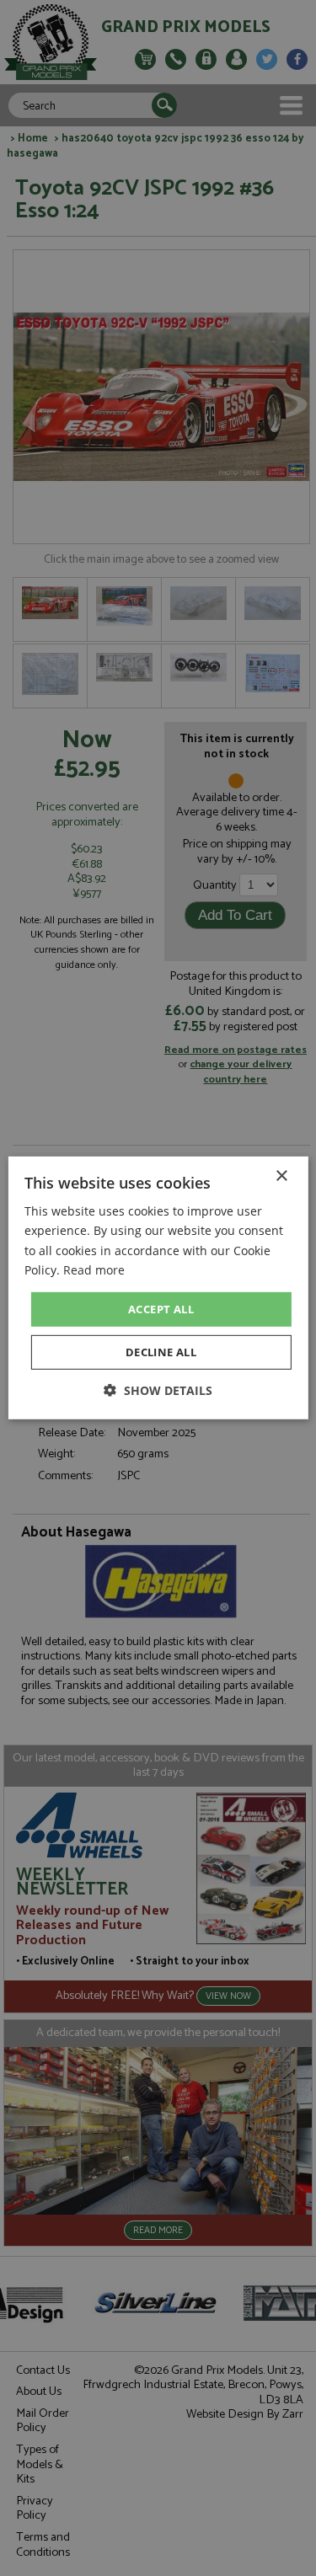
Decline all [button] (161, 1352)
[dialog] (158, 1288)
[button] (158, 1390)
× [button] (281, 1176)
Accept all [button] (161, 1309)
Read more (94, 1269)
